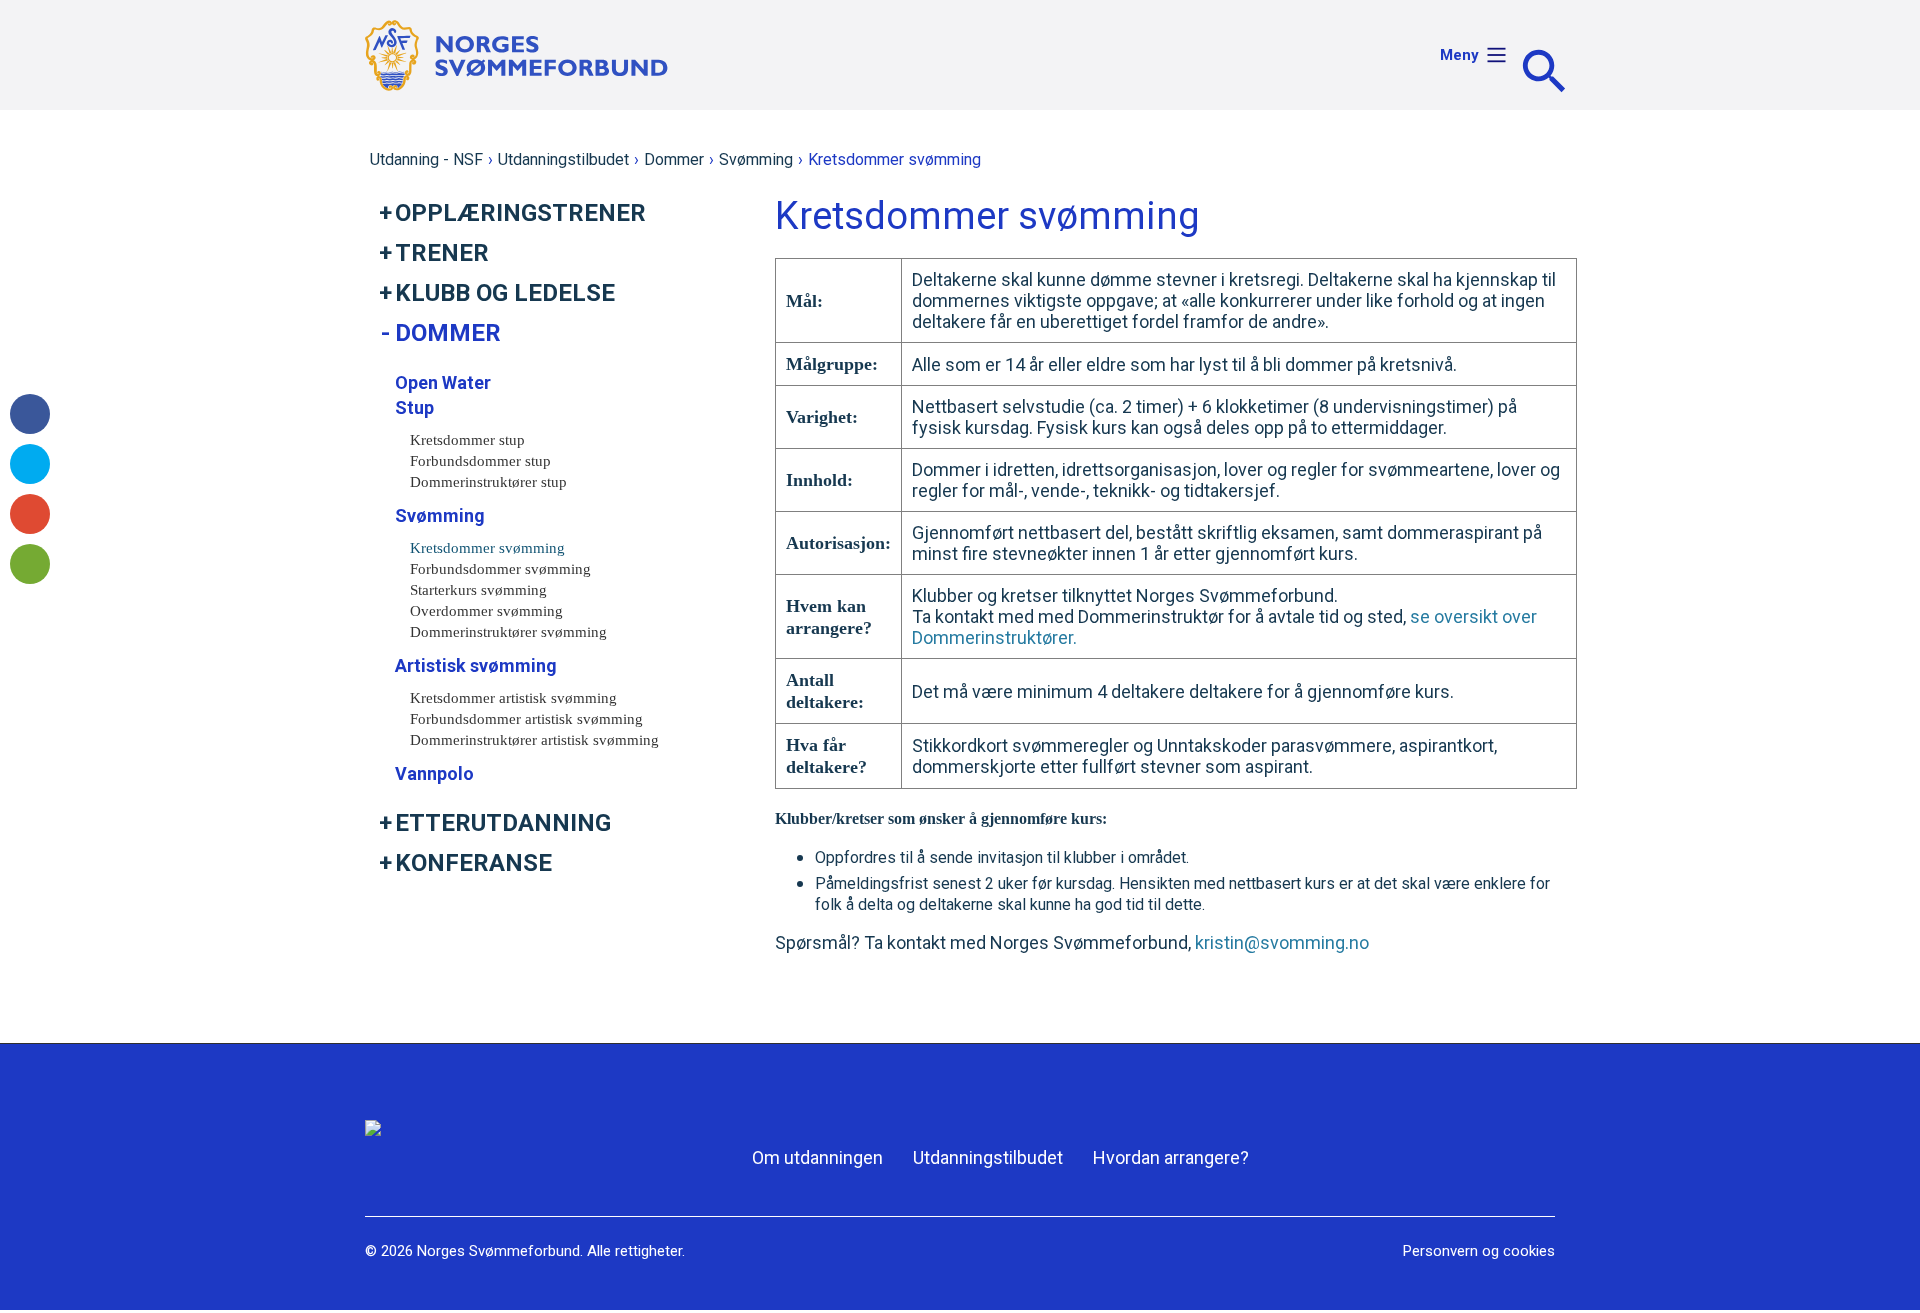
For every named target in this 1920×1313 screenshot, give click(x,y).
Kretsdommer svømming (487, 548)
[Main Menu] (1496, 70)
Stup (414, 407)
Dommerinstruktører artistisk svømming (534, 740)
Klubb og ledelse (505, 293)
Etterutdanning (503, 823)
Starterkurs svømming (478, 590)
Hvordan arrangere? (1171, 1157)
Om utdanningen (817, 1157)
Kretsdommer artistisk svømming (513, 698)
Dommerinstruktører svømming (508, 632)
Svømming (756, 159)
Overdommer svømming (486, 611)
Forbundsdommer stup (480, 461)
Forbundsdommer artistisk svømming (526, 719)
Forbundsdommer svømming (500, 569)
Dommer (674, 159)
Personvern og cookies (1479, 1251)
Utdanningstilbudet (563, 159)
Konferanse (473, 863)
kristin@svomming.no (1282, 942)
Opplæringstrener (520, 213)
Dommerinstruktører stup (488, 482)
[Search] (1544, 71)
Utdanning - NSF (426, 159)
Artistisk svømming (476, 665)
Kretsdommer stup (467, 440)
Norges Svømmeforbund (498, 1251)
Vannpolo (434, 773)
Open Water (443, 382)
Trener (442, 253)
